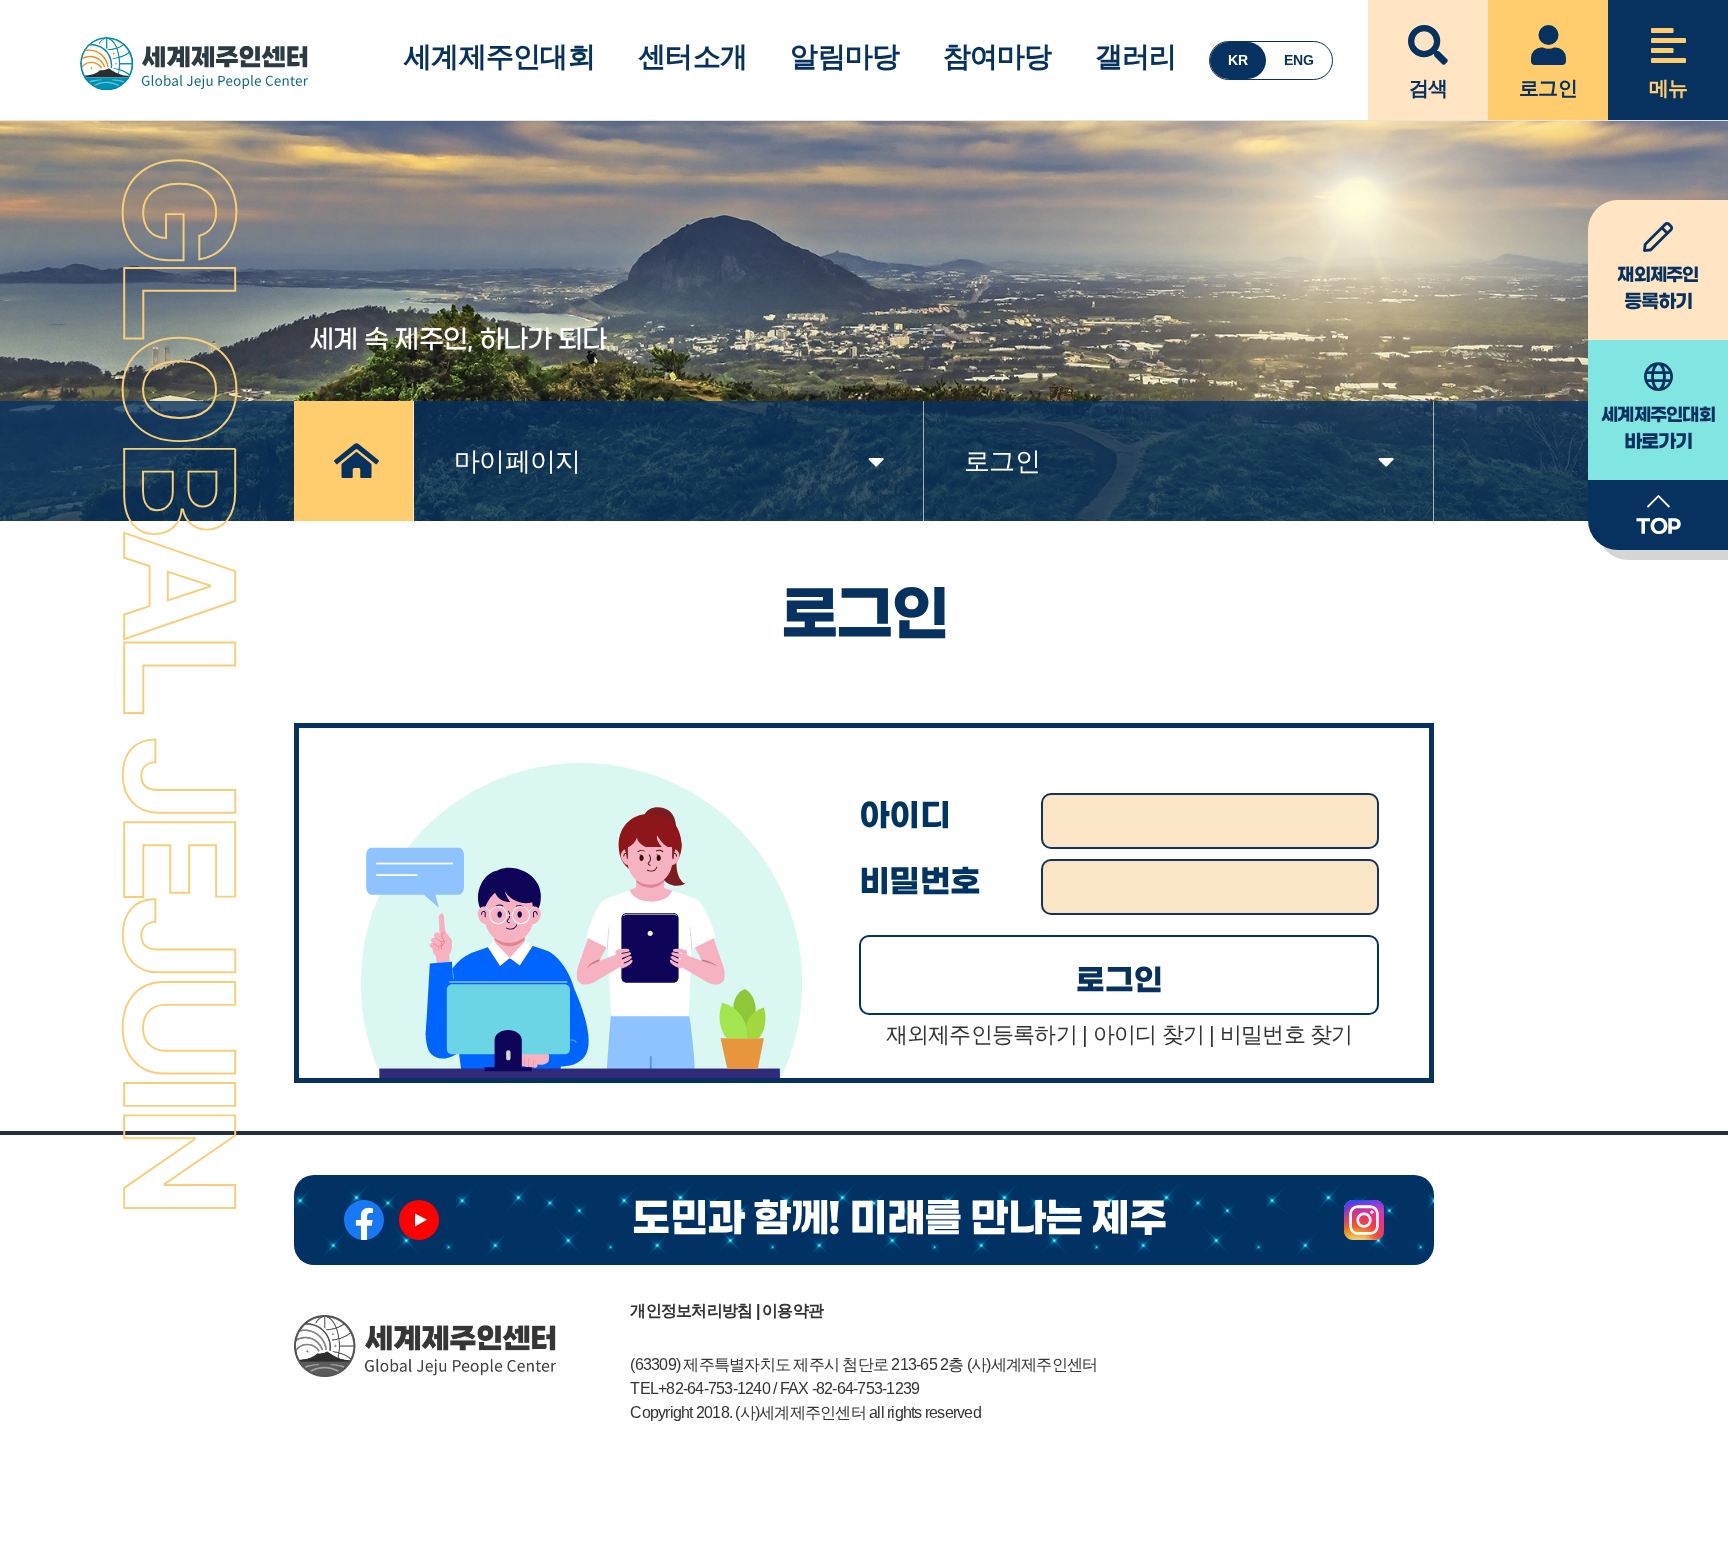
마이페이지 (517, 461)
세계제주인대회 (499, 56)
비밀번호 (919, 882)
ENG (1299, 60)
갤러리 (1136, 56)
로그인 (1548, 88)
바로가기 (1658, 429)
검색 (1428, 88)
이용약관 (792, 1310)
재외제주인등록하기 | (987, 1034)
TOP (1658, 527)
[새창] (364, 1220)
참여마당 (997, 56)
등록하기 (1657, 289)
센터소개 (692, 56)
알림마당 (844, 56)
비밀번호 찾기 (1286, 1034)
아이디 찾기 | (1154, 1034)
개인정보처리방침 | (694, 1310)
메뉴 (1668, 88)
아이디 (904, 816)
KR (1238, 60)
